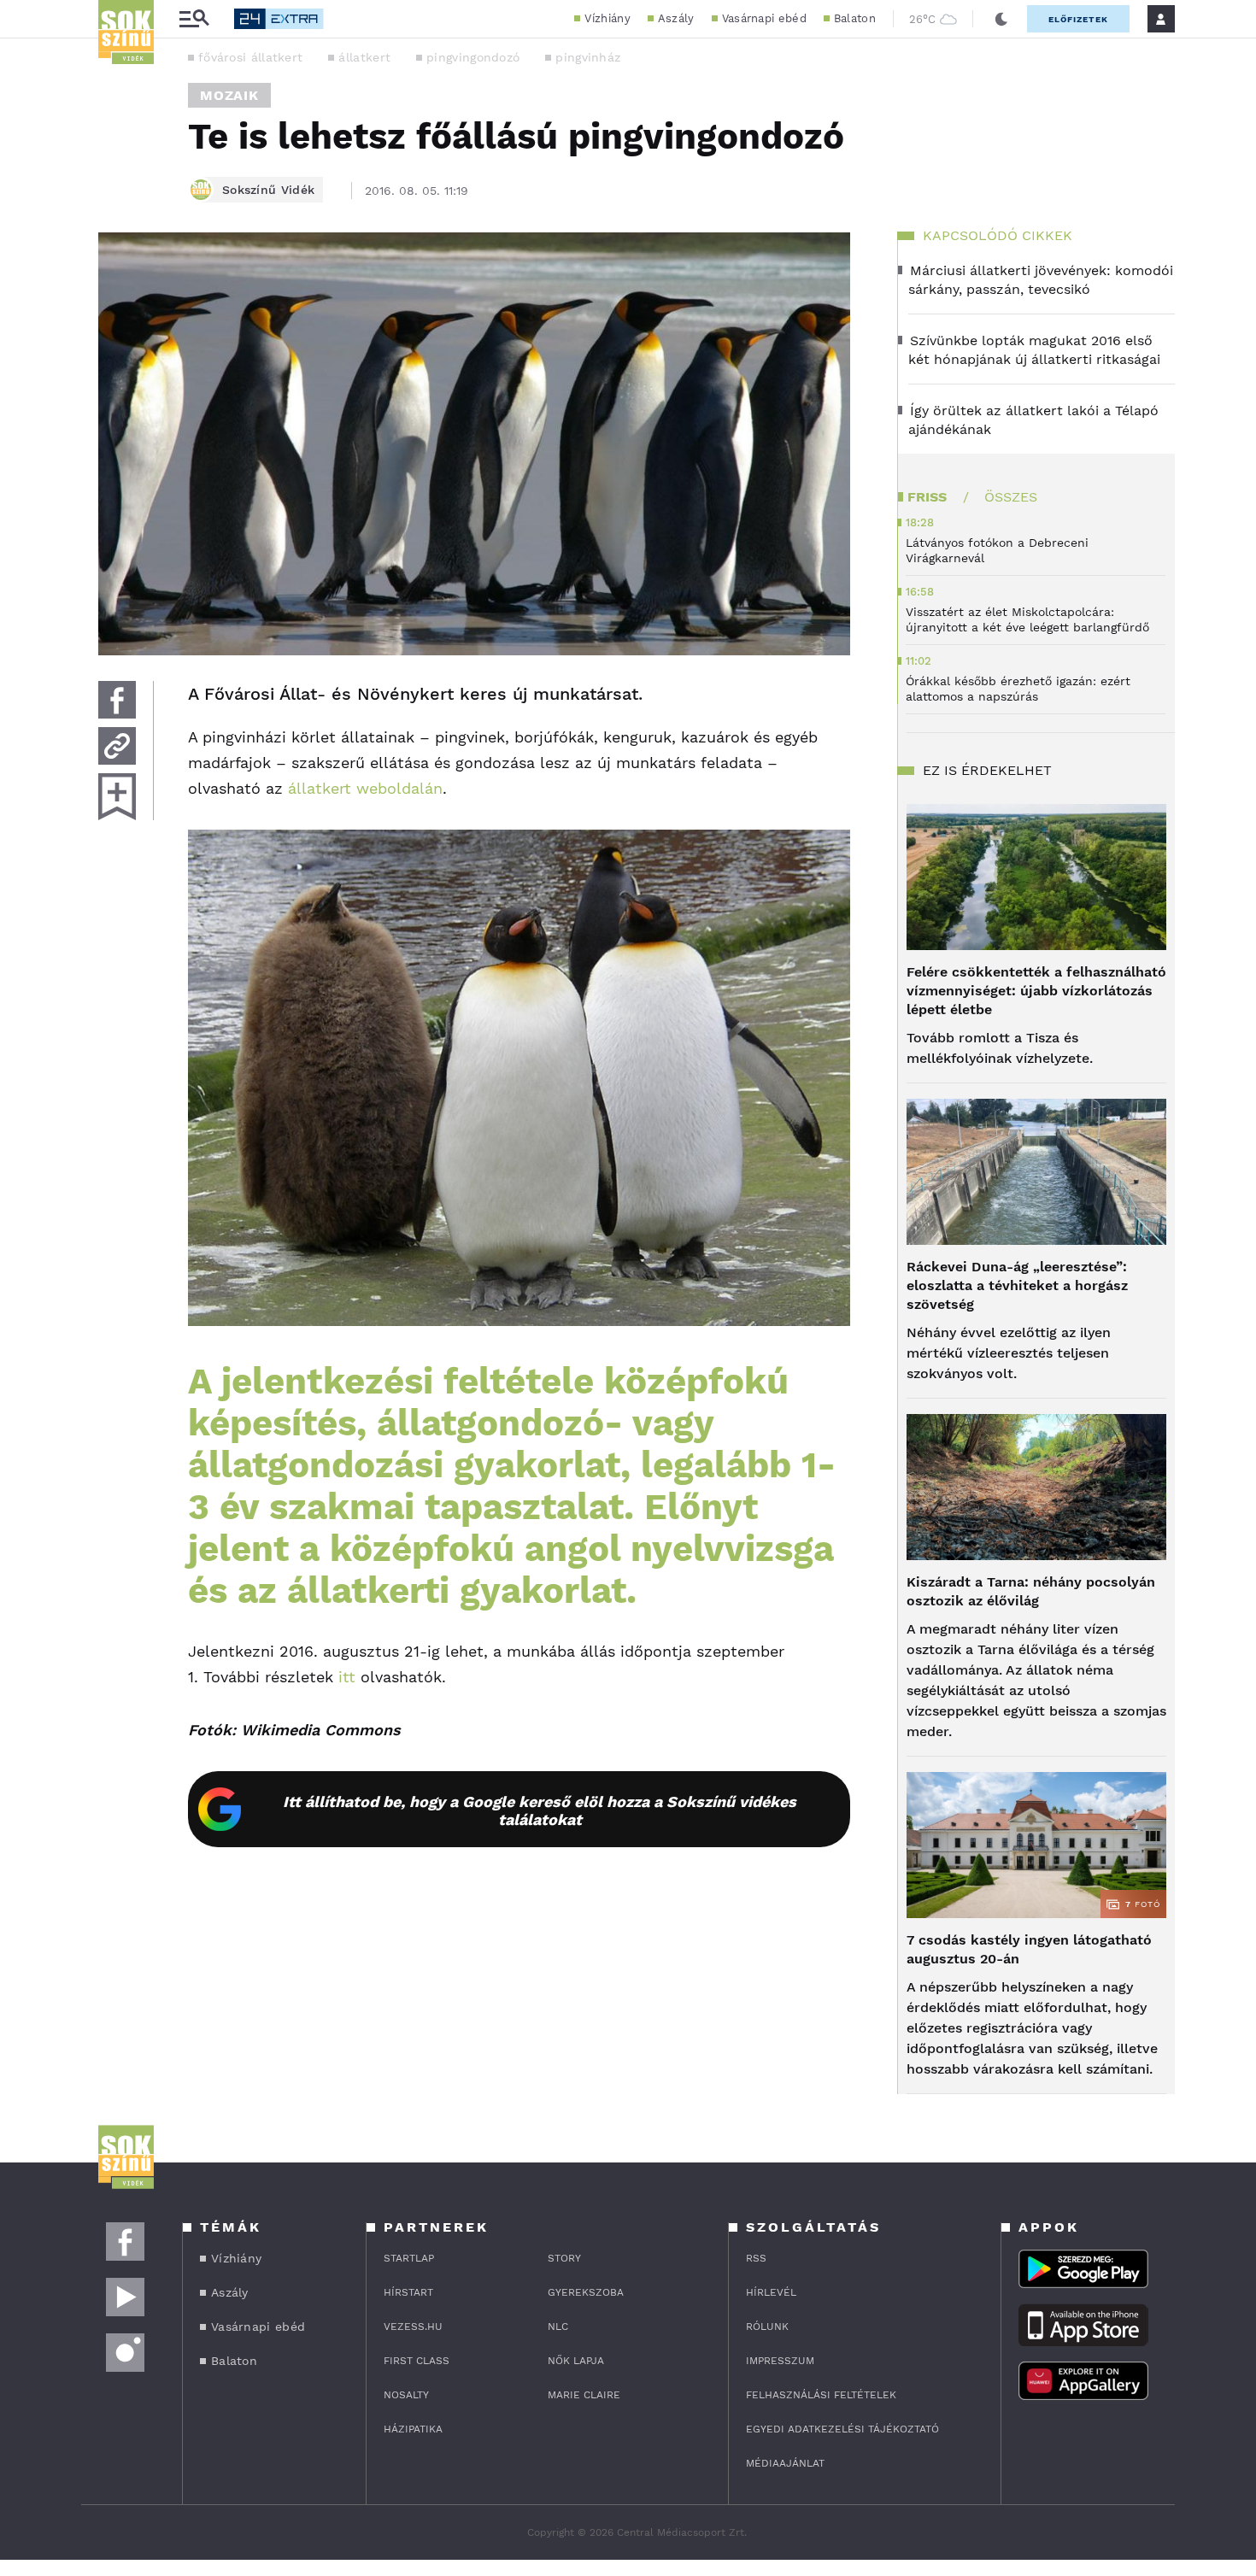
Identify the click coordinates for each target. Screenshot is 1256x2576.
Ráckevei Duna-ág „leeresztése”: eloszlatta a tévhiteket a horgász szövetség (1017, 1285)
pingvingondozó (473, 57)
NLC (558, 2327)
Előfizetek (1078, 19)
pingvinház (588, 57)
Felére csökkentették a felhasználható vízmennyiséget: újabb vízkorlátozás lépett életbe (1036, 991)
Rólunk (767, 2327)
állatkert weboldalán (365, 788)
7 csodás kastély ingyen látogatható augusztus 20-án (1029, 1949)
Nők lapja (576, 2361)
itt (347, 1677)
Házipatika (413, 2429)
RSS (756, 2258)
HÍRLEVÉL (771, 2292)
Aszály (676, 18)
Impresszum (780, 2361)
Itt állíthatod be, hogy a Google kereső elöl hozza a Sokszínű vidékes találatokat (540, 1810)
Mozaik (229, 95)
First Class (417, 2361)
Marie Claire (584, 2395)
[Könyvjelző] (117, 797)
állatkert (364, 57)
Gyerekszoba (586, 2292)
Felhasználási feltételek (821, 2395)
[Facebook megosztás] (117, 700)
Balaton (855, 18)
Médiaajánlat (785, 2463)
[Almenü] (194, 19)
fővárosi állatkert (250, 57)
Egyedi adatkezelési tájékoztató (842, 2429)
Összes (1011, 497)
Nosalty (406, 2395)
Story (564, 2258)
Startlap (409, 2258)
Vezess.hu (413, 2327)
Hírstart (408, 2292)
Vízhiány (607, 18)
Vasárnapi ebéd (764, 18)
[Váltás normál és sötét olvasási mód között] (1001, 19)
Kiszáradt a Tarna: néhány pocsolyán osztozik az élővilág (1031, 1591)
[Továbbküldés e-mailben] (117, 746)
